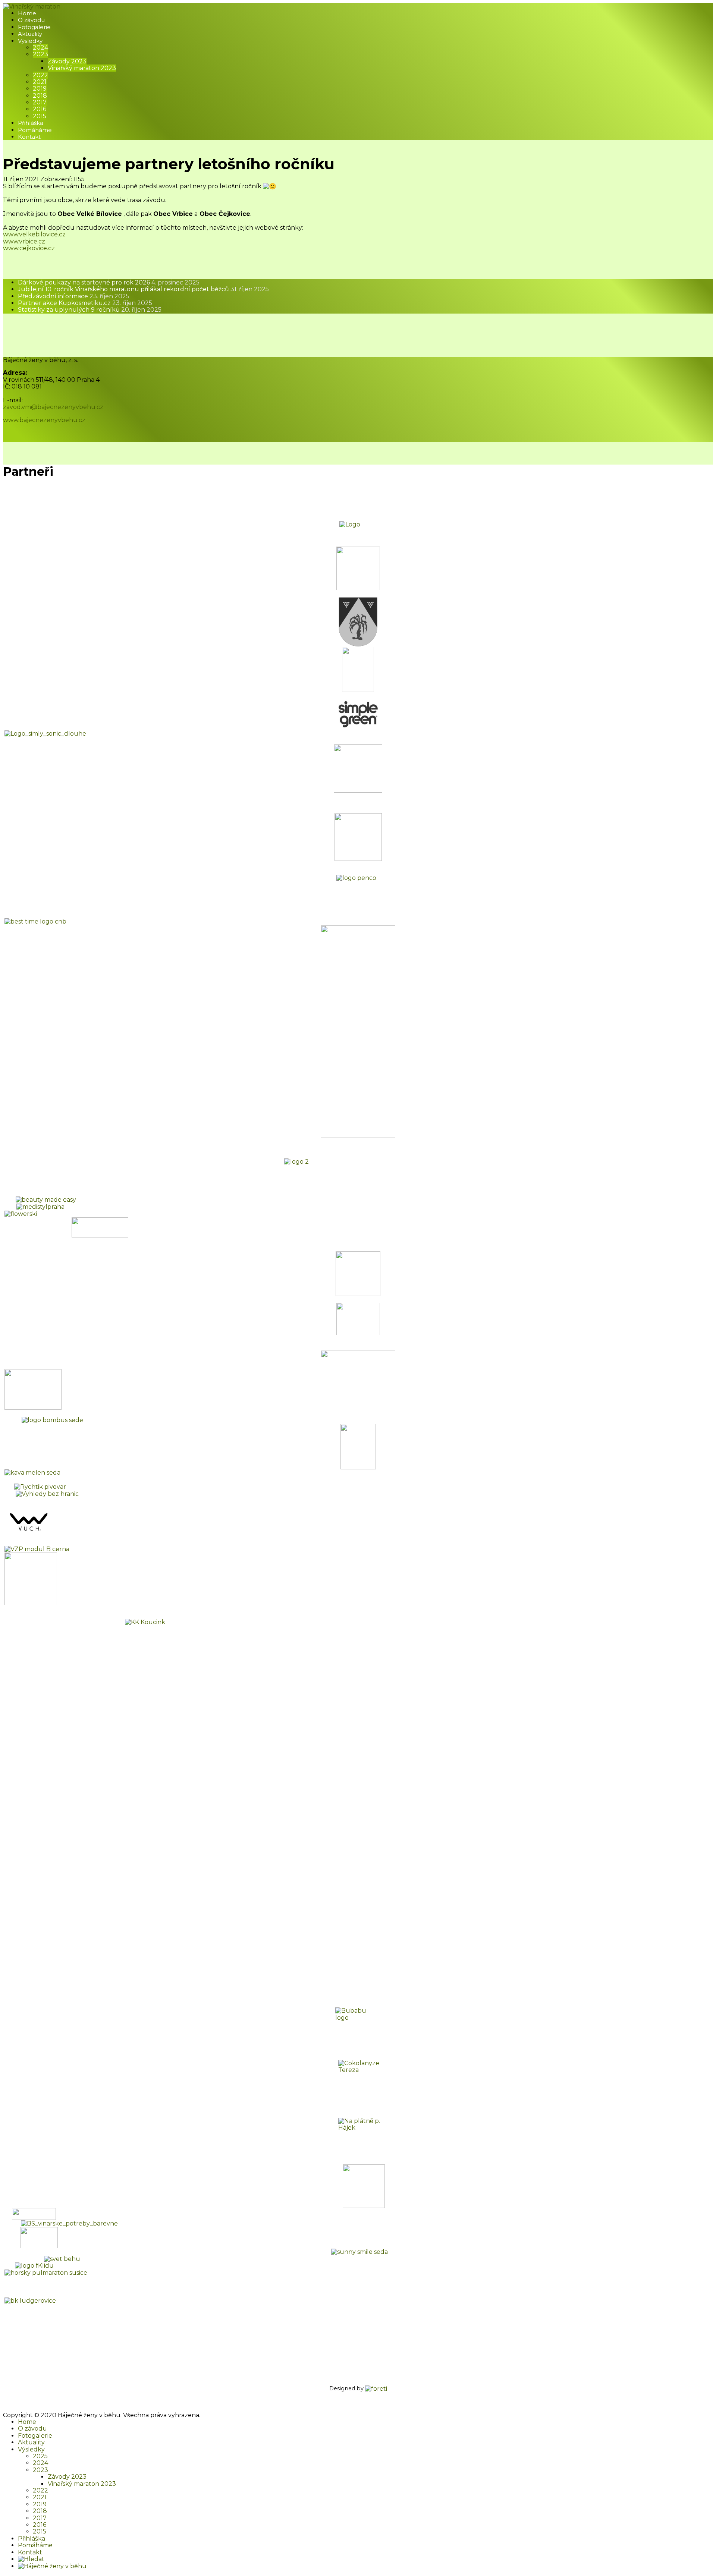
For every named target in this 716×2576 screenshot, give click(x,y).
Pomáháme (35, 130)
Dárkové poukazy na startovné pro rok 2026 (109, 282)
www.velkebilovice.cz (34, 234)
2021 (40, 82)
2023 (40, 54)
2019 (40, 89)
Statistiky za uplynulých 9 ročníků (90, 310)
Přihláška (31, 123)
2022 (40, 75)
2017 (40, 102)
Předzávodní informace (74, 296)
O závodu (31, 20)
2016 (40, 109)
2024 (40, 48)
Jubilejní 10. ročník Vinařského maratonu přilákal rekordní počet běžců (143, 289)
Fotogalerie (34, 27)
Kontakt (29, 137)
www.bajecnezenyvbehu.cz (44, 420)
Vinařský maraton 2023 (82, 68)
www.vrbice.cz (24, 241)
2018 (40, 96)
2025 (40, 2456)
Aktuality (30, 34)
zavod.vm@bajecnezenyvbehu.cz (53, 407)
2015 (40, 116)
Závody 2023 (67, 61)
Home (27, 13)
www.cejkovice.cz (29, 248)
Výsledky (30, 41)
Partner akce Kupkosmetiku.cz (85, 303)
